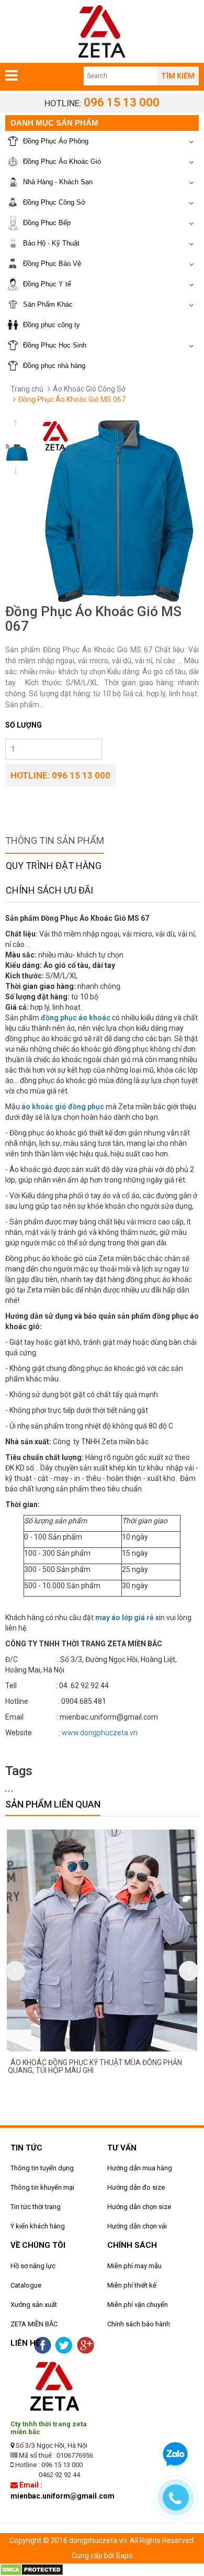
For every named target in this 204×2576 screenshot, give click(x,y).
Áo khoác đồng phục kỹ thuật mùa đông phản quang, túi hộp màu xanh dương (101, 2066)
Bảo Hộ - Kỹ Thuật (51, 243)
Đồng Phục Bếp (47, 223)
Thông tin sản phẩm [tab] (55, 840)
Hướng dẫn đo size (136, 2187)
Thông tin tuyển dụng (42, 2168)
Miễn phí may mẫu (134, 2266)
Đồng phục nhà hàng (54, 366)
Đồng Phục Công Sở (54, 202)
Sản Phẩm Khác (48, 304)
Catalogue (26, 2285)
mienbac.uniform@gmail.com (63, 2496)
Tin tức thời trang (36, 2207)
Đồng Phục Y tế (47, 284)
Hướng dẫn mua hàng (140, 2168)
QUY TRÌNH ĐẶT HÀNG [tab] (54, 866)
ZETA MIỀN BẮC (34, 2324)
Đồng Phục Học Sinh (55, 345)
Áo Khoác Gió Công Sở (89, 389)
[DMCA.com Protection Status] (32, 2569)
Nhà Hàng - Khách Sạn (58, 182)
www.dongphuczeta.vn (100, 1733)
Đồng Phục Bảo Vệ (52, 264)
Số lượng (24, 725)
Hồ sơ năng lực (33, 2266)
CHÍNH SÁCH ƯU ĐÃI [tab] (49, 890)
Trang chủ (27, 389)
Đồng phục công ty (52, 325)
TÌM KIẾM (178, 76)
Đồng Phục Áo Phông (56, 141)
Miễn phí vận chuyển (138, 2305)
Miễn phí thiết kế (132, 2285)
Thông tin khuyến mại (42, 2187)
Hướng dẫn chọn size (139, 2207)
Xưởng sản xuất (34, 2305)
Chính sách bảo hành (139, 2324)
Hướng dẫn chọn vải (137, 2226)
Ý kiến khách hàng (38, 2226)
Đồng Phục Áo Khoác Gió (62, 161)
